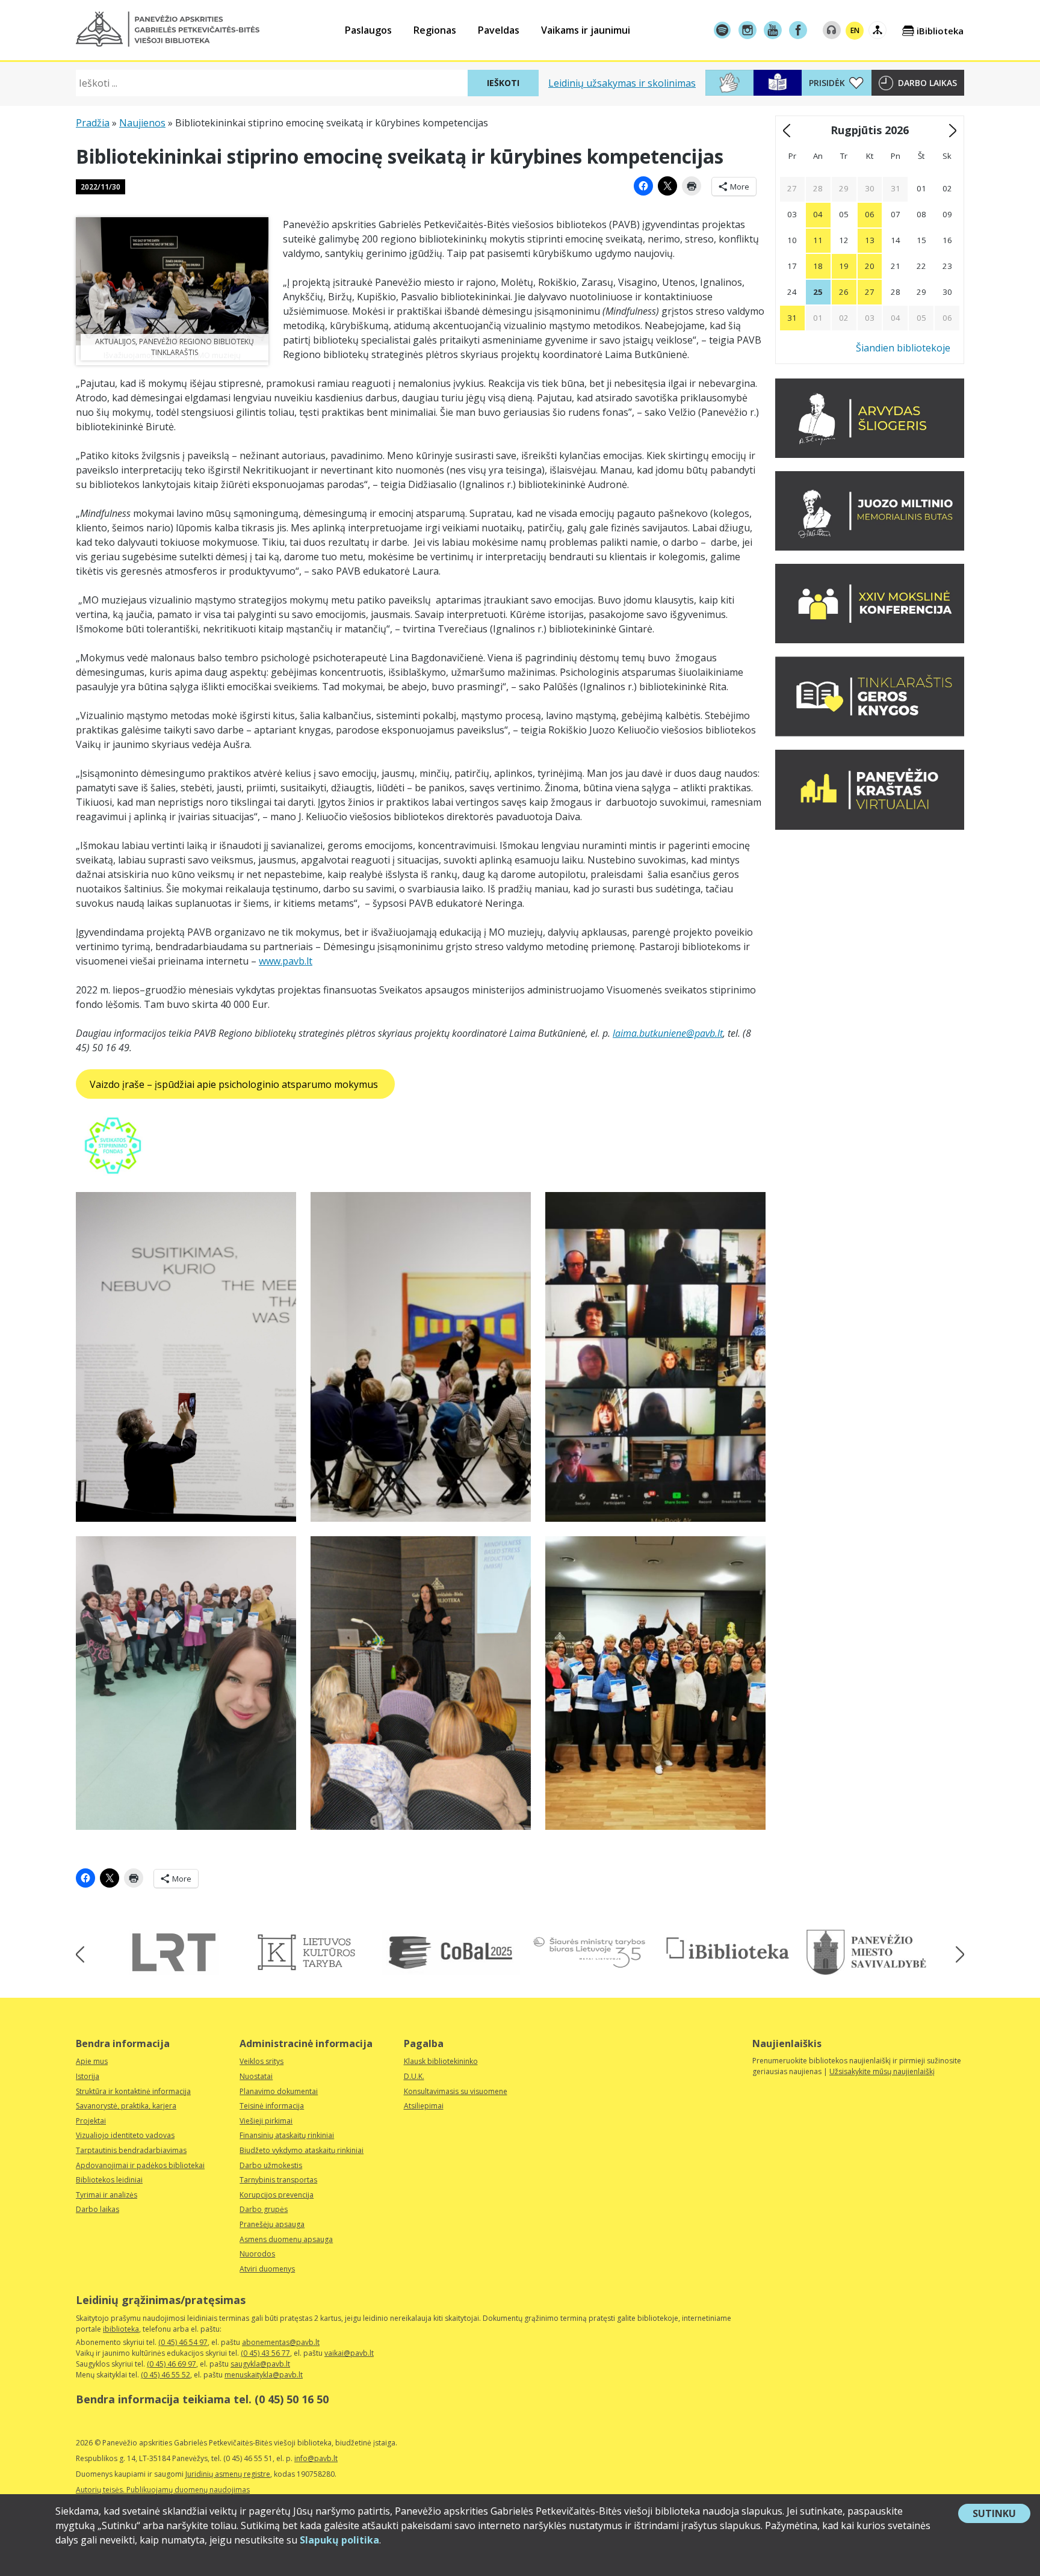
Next (956, 1954)
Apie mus (92, 2061)
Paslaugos (368, 30)
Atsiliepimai (424, 2106)
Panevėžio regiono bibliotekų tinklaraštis (197, 347)
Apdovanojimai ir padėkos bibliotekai (140, 2165)
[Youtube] (773, 30)
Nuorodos (257, 2254)
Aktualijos (115, 341)
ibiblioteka (121, 2329)
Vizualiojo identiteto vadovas (125, 2135)
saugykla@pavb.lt (260, 2364)
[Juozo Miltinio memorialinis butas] (870, 547)
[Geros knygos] (870, 733)
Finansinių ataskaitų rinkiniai (287, 2135)
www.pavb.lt (286, 961)
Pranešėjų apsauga (272, 2224)
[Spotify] (722, 30)
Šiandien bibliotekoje (903, 348)
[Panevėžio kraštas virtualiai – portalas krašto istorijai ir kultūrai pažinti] (870, 826)
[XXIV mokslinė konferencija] (870, 640)
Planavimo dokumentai (279, 2091)
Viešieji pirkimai (266, 2121)
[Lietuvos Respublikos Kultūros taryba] (312, 1952)
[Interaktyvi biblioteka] (728, 1949)
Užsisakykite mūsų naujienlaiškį (882, 2071)
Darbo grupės (264, 2209)
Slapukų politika (339, 2540)
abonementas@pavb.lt (281, 2342)
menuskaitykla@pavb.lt (264, 2375)
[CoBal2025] (451, 1952)
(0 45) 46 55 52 (166, 2375)
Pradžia (93, 123)
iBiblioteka (940, 31)
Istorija (88, 2076)
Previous (84, 1954)
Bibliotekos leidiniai (109, 2180)
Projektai (91, 2121)
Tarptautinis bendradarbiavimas (131, 2150)
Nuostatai (256, 2076)
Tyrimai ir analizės (107, 2195)
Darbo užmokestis (271, 2165)
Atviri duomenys (267, 2269)
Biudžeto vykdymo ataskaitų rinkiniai (302, 2150)
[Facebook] (798, 30)
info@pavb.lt (316, 2458)
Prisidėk (827, 83)
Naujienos (142, 123)
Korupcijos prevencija (277, 2195)
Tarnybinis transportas (278, 2180)
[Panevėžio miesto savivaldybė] (866, 1952)
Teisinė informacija (272, 2106)
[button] (168, 29)
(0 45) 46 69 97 (172, 2364)
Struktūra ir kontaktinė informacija (133, 2091)
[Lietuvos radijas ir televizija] (174, 1952)
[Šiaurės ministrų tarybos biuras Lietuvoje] (589, 1952)
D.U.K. (414, 2076)
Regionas (435, 30)
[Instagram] (747, 30)
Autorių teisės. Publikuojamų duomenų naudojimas (163, 2490)
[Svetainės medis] (877, 30)
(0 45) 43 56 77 (265, 2353)
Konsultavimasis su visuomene (456, 2091)
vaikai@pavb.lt (349, 2353)
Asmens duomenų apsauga (286, 2239)
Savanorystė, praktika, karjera (126, 2106)
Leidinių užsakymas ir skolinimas (622, 83)
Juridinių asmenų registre (228, 2474)
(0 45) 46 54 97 (183, 2342)
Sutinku (1001, 2515)
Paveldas (499, 30)
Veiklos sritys (262, 2061)
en (855, 30)
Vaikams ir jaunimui (586, 30)
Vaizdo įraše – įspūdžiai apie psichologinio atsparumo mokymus (235, 1084)
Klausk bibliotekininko (441, 2061)
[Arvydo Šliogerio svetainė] (870, 454)
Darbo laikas (927, 83)
